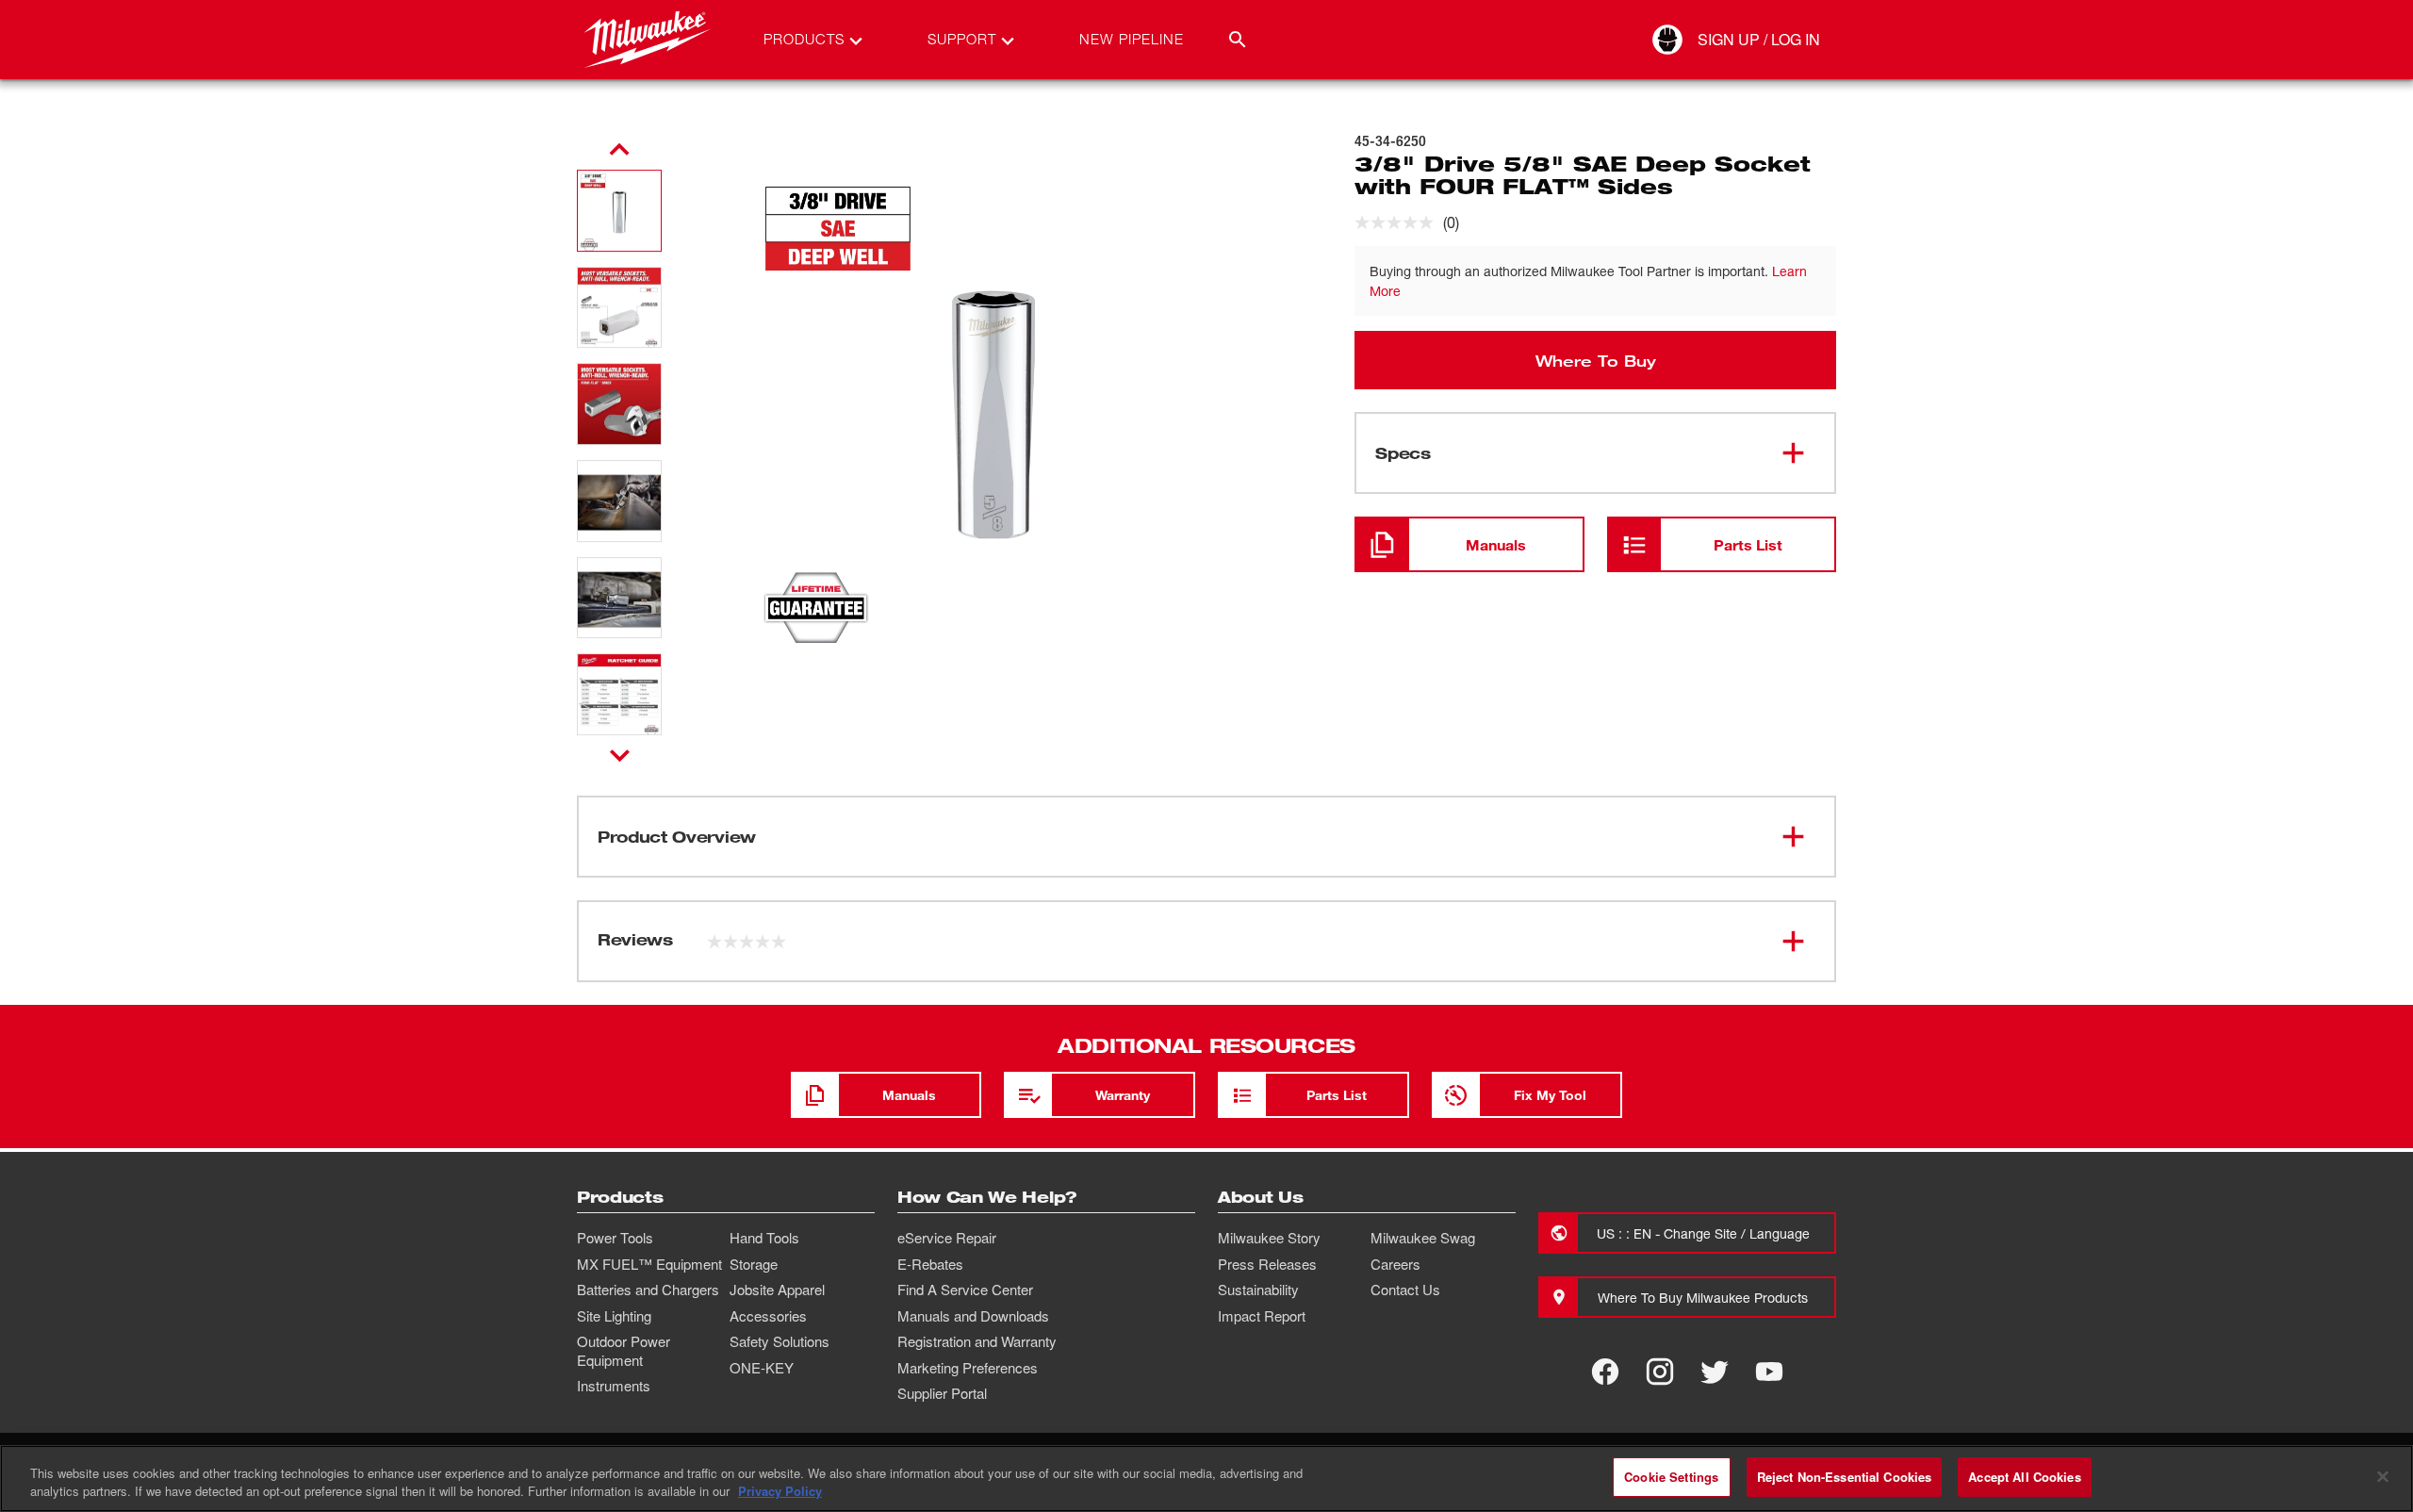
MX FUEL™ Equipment (649, 1264)
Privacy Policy (780, 1492)
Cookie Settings (1671, 1477)
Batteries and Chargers (648, 1290)
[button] (619, 211)
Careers (1395, 1264)
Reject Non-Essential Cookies (1845, 1477)
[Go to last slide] (619, 150)
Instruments (614, 1386)
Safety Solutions (780, 1341)
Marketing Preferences (968, 1368)
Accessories (768, 1316)
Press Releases (1267, 1264)
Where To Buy (1596, 360)
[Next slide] (620, 755)
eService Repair (947, 1238)
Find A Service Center (965, 1290)
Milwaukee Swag (1423, 1238)
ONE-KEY (762, 1368)
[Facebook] (1605, 1372)
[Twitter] (1715, 1372)
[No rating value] (1399, 222)
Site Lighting (614, 1316)
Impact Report (1262, 1316)
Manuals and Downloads (973, 1316)
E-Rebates (930, 1264)
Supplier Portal (942, 1393)
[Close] (2383, 1476)
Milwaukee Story (1269, 1238)
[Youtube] (1769, 1372)
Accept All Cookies (2024, 1477)
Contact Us (1405, 1290)
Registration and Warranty (977, 1341)
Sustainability (1258, 1290)
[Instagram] (1660, 1372)
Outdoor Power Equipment (624, 1351)
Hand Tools (764, 1238)
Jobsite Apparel (777, 1290)
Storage (754, 1264)
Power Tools (615, 1238)
